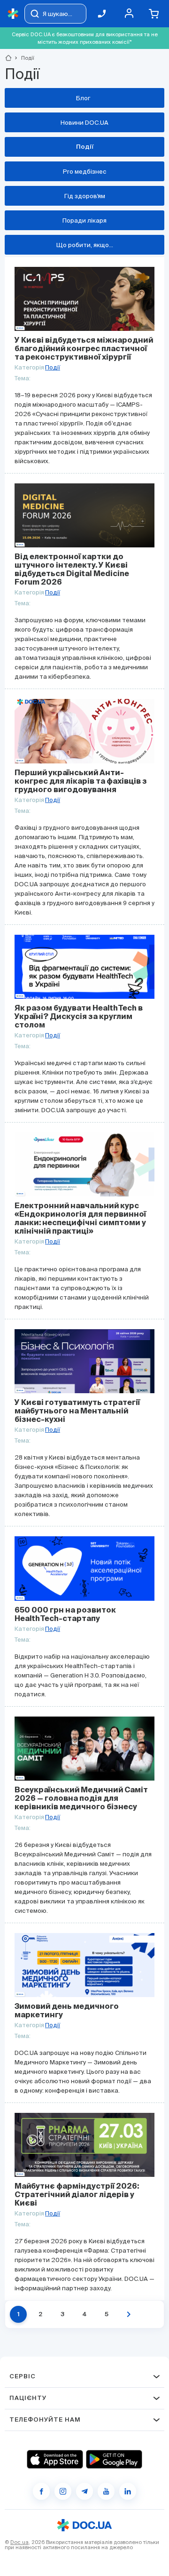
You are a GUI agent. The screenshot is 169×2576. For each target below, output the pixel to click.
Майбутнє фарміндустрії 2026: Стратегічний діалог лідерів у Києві (77, 2195)
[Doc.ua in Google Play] (114, 2459)
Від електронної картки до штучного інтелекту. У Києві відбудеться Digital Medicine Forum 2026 (72, 570)
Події (53, 367)
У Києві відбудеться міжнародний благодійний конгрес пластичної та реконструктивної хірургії (84, 349)
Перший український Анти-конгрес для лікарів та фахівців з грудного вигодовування (81, 782)
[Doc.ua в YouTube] (106, 2491)
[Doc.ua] (13, 14)
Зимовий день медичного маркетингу (67, 2011)
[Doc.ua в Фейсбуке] (41, 2491)
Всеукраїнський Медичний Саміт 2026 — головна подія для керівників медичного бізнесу (81, 1799)
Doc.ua (19, 2542)
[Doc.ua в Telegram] (84, 2491)
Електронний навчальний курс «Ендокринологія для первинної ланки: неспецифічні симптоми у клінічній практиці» (80, 1219)
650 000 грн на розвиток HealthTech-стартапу (65, 1615)
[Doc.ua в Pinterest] (128, 2491)
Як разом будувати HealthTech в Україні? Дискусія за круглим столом (79, 1017)
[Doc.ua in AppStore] (55, 2459)
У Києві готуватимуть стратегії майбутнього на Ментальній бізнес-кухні (77, 1412)
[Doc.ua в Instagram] (63, 2491)
